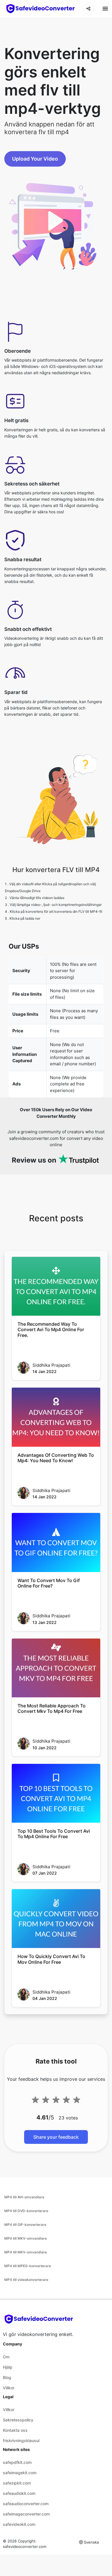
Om (6, 2357)
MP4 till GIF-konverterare (25, 2225)
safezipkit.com (17, 2483)
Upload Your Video (35, 159)
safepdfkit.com (17, 2462)
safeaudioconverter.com (26, 2504)
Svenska (91, 2542)
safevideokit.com (19, 2524)
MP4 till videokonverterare (26, 2280)
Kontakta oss (15, 2430)
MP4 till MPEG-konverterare (28, 2266)
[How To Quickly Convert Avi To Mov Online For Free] (56, 1919)
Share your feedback (56, 2137)
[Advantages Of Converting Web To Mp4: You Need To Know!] (56, 1417)
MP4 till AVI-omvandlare (24, 2197)
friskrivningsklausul (21, 2441)
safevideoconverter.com (25, 2546)
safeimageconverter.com (26, 2514)
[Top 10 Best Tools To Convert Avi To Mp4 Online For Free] (56, 1793)
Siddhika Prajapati (51, 1365)
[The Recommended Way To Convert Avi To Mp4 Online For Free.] (56, 1286)
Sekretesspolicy (18, 2420)
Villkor (9, 2388)
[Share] (88, 9)
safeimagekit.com (20, 2473)
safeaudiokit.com (19, 2493)
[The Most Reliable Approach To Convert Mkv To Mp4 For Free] (56, 1668)
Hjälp (8, 2367)
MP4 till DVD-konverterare (26, 2211)
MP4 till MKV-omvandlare (26, 2238)
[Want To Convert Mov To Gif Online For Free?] (56, 1542)
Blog (7, 2377)
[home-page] (40, 9)
